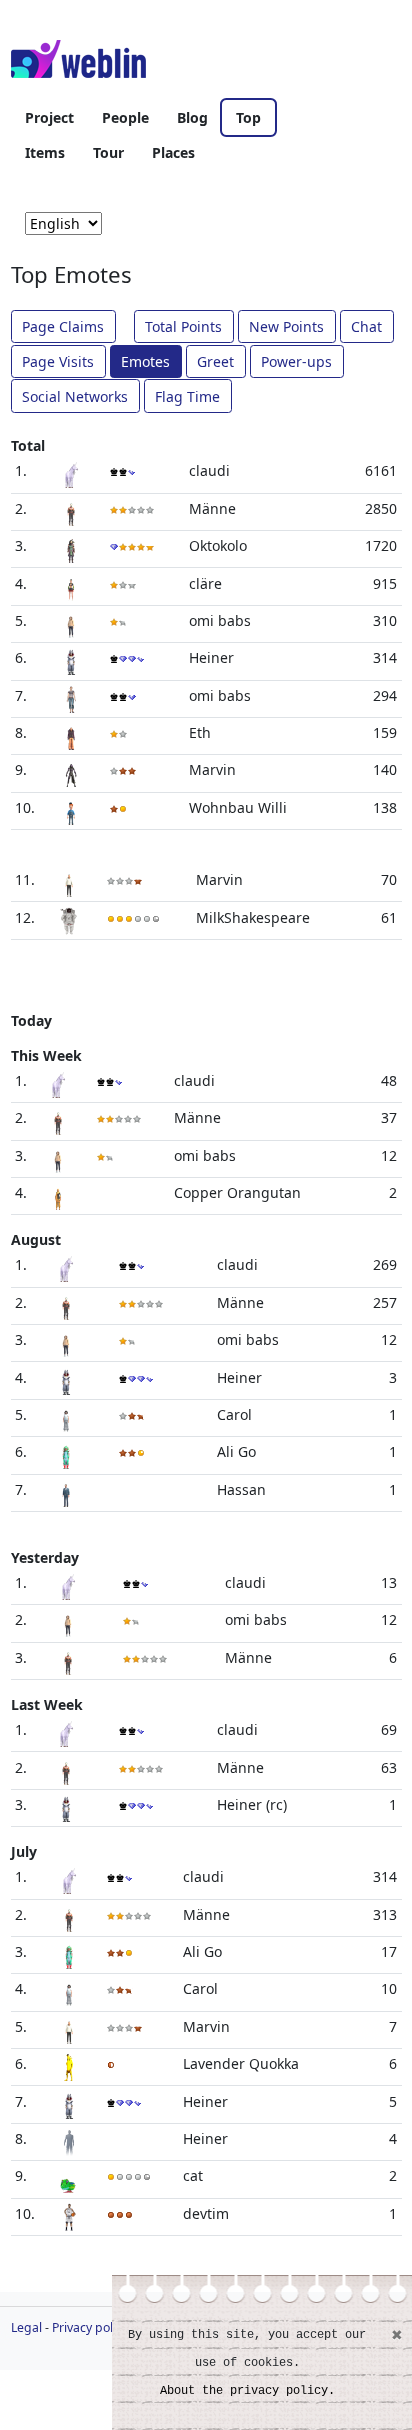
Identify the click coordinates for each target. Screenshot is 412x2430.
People (125, 117)
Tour (108, 152)
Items (45, 152)
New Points (286, 326)
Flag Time (187, 396)
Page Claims (63, 326)
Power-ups (296, 361)
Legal (26, 2327)
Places (173, 152)
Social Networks (75, 396)
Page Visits (58, 361)
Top (248, 117)
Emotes (145, 361)
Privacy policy (90, 2327)
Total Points (183, 326)
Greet (215, 361)
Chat (366, 326)
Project (49, 117)
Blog (192, 117)
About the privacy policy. (247, 2391)
